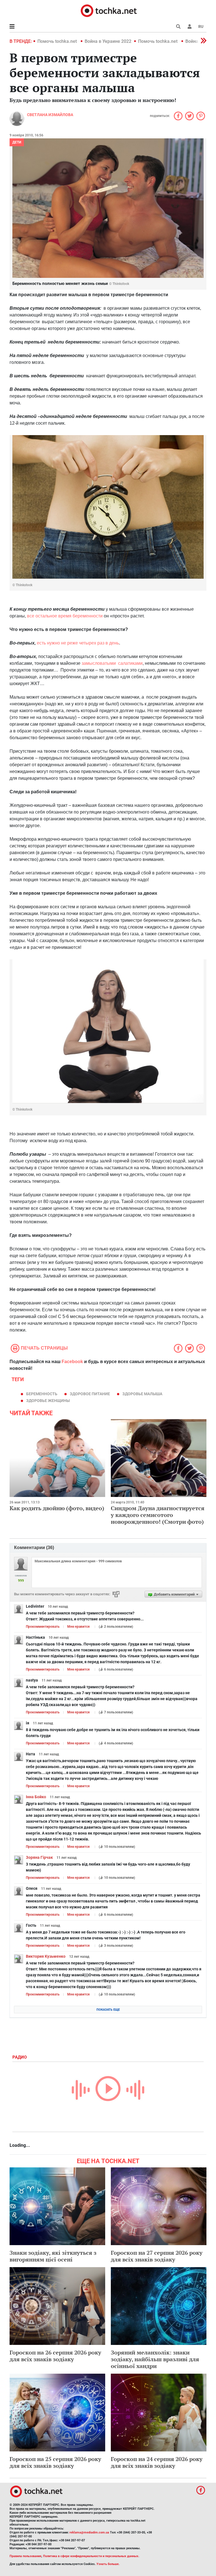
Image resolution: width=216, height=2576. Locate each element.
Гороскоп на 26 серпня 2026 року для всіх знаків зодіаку (55, 2356)
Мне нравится (78, 1627)
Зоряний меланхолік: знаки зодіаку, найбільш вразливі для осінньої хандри (155, 2359)
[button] (190, 26)
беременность (42, 1394)
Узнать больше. (108, 2564)
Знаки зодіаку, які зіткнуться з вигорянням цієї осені (53, 2256)
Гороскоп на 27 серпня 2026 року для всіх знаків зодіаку (157, 2256)
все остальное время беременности (65, 616)
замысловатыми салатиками (112, 663)
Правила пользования (25, 2556)
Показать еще (108, 2010)
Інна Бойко (36, 1797)
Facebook (72, 1362)
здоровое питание (90, 1394)
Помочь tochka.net (58, 41)
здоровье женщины (48, 1401)
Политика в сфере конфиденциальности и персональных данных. (91, 2556)
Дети (17, 142)
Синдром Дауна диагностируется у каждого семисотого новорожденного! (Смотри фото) (158, 1515)
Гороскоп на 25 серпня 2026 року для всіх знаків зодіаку (55, 2462)
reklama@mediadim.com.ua (89, 2532)
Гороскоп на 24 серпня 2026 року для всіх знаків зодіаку (157, 2462)
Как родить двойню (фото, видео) (57, 1508)
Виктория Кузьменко (46, 1956)
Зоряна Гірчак (39, 1857)
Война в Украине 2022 (108, 41)
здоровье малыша (142, 1394)
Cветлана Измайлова (50, 115)
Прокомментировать (43, 1627)
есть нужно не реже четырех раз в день (78, 643)
